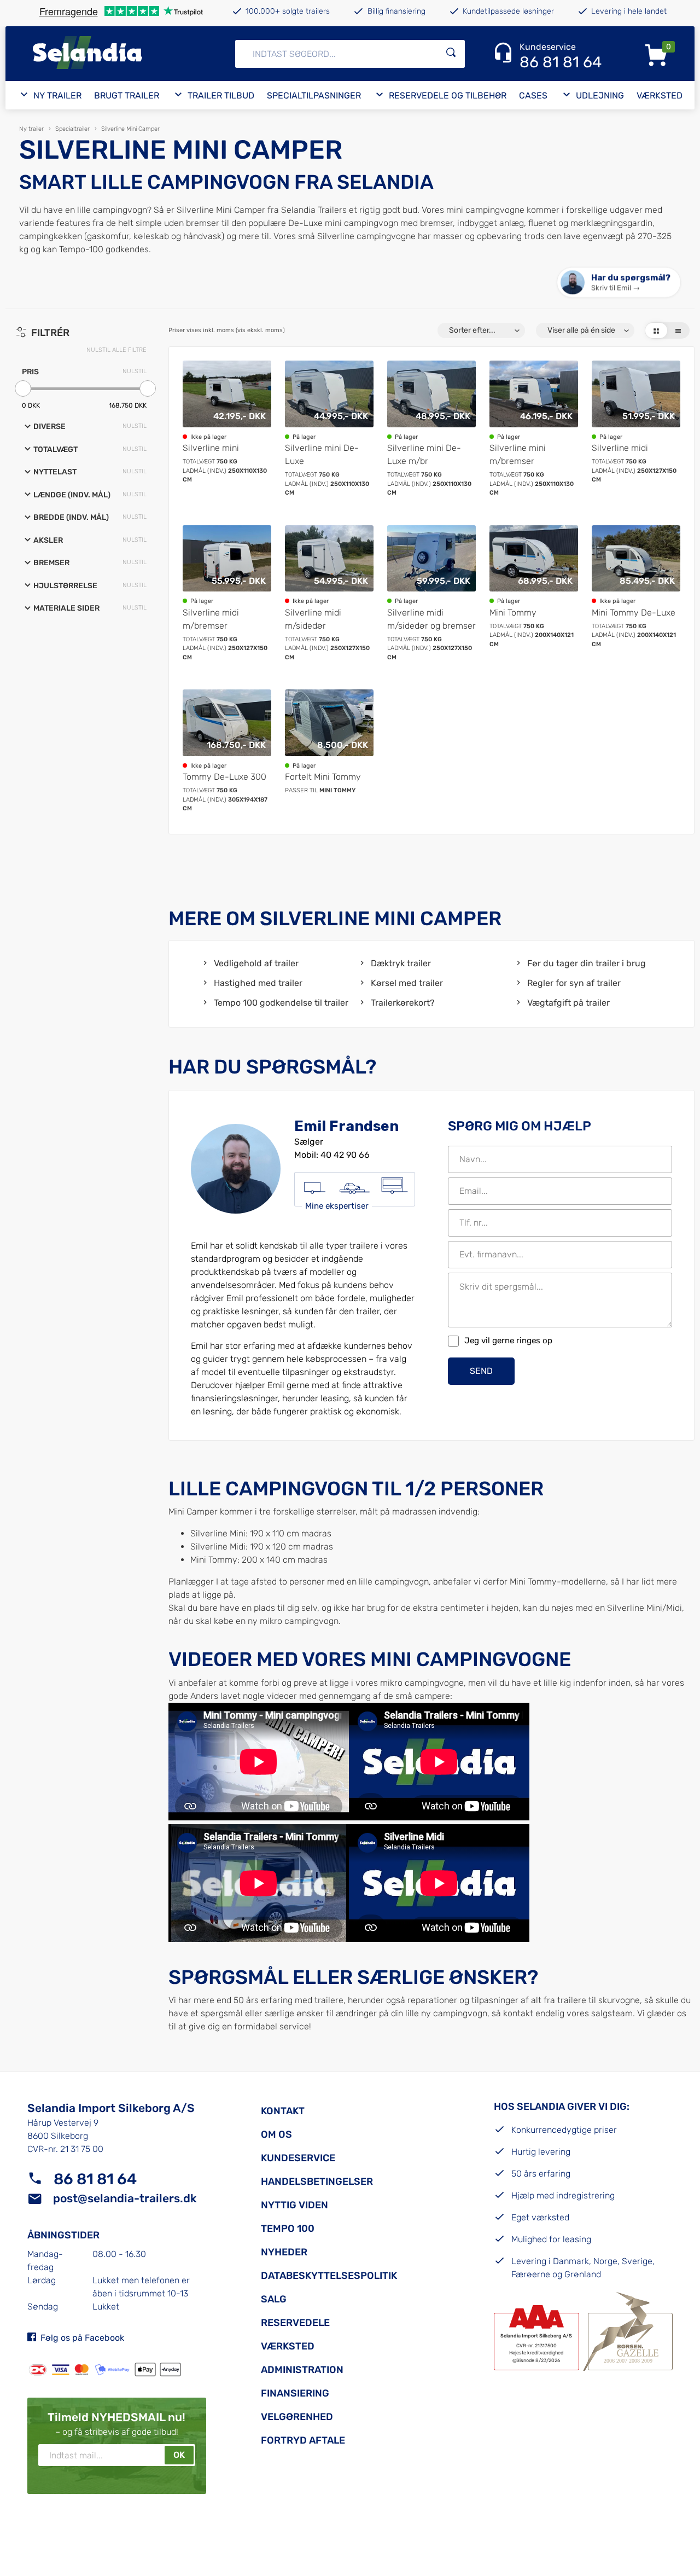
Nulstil (135, 371)
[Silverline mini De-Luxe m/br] (431, 429)
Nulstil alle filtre (116, 350)
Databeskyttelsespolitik (329, 2276)
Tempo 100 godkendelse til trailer (281, 1003)
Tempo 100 (288, 2229)
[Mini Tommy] (534, 594)
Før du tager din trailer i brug (587, 963)
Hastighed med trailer (258, 983)
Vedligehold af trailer (256, 963)
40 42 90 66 (345, 1155)
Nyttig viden (294, 2205)
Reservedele (295, 2323)
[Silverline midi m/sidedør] (329, 594)
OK (179, 2455)
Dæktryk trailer (401, 963)
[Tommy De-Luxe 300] (227, 752)
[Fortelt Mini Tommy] (329, 752)
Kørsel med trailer (407, 983)
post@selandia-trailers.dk (125, 2198)
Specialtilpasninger (314, 95)
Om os (276, 2134)
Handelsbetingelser (317, 2182)
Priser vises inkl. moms (227, 330)
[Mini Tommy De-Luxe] (636, 594)
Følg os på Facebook (82, 2338)
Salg (274, 2299)
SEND (481, 1371)
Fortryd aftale (303, 2440)
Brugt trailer (127, 95)
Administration (302, 2370)
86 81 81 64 (95, 2179)
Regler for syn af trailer (574, 983)
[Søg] (451, 54)
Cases (533, 95)
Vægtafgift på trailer (568, 1003)
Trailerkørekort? (402, 1003)
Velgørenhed (297, 2417)
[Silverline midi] (636, 429)
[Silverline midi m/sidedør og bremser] (431, 594)
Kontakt (283, 2111)
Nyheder (284, 2252)
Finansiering (295, 2393)
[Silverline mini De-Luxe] (329, 429)
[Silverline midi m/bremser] (227, 594)
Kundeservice (298, 2158)
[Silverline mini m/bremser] (534, 429)
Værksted (660, 95)
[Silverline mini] (227, 429)
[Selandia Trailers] (114, 54)
